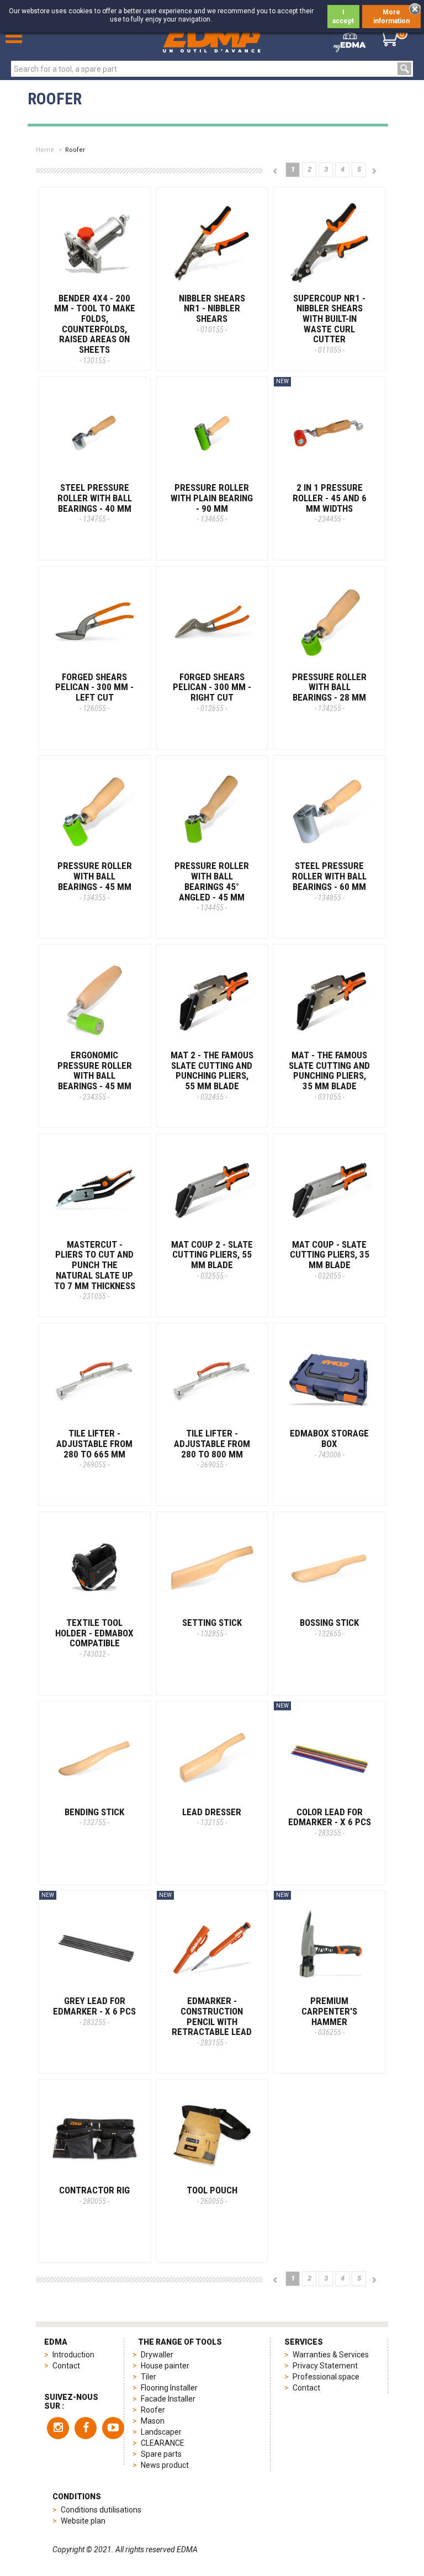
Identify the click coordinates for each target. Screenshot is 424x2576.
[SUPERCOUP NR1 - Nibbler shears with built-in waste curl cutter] (329, 243)
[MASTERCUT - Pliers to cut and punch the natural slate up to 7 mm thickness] (95, 1189)
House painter (165, 2366)
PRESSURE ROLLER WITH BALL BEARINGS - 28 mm (329, 692)
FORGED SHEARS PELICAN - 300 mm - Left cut (94, 692)
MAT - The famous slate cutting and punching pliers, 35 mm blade (329, 1075)
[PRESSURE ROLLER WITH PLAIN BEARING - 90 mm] (212, 433)
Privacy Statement (325, 2366)
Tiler (149, 2377)
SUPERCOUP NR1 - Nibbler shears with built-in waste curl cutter (329, 324)
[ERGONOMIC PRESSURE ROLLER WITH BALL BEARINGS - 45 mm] (95, 1000)
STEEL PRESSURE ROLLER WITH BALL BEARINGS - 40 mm (95, 503)
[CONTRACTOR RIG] (95, 2135)
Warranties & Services (331, 2355)
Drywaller (157, 2355)
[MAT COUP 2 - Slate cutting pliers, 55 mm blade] (212, 1189)
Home (45, 150)
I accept (343, 17)
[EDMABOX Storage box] (329, 1379)
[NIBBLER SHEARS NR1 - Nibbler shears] (212, 243)
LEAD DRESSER (212, 1817)
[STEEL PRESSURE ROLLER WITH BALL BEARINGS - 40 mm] (95, 433)
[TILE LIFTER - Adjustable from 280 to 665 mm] (95, 1379)
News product (165, 2465)
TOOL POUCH (212, 2195)
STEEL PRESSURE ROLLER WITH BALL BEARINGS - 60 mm (329, 881)
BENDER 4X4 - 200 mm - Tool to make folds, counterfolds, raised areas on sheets (95, 329)
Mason (153, 2421)
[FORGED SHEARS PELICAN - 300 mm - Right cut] (212, 622)
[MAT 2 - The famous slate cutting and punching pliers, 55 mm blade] (212, 1000)
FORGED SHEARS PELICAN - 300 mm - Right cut (212, 692)
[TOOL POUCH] (212, 2135)
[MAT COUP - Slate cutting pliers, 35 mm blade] (329, 1189)
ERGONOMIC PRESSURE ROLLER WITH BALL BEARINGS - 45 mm (95, 1075)
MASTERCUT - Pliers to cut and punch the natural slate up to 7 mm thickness (95, 1270)
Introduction (73, 2355)
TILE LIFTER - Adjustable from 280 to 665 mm (94, 1448)
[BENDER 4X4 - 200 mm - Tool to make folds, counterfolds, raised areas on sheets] (95, 243)
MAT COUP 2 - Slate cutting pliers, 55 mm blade (212, 1260)
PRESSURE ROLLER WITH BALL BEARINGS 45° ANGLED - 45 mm (212, 886)
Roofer (153, 2410)
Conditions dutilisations (101, 2510)
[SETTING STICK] (212, 1568)
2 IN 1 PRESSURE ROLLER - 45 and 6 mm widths (330, 503)
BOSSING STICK (329, 1628)
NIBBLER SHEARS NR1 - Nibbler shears (212, 313)
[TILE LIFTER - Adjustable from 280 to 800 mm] (212, 1379)
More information (391, 17)
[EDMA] (212, 38)
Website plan (83, 2521)
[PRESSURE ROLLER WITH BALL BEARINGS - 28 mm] (329, 622)
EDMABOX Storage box (329, 1443)
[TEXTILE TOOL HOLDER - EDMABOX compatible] (95, 1568)
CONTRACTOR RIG (94, 2195)
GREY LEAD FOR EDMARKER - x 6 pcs (94, 2011)
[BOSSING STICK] (329, 1568)
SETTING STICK (212, 1628)
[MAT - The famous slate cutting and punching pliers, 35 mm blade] (329, 1000)
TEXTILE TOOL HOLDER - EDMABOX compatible (94, 1638)
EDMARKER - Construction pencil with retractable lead (212, 2021)
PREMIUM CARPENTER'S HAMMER (329, 2016)
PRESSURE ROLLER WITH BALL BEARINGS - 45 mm (95, 881)
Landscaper (161, 2432)
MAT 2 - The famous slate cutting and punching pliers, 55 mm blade (212, 1075)
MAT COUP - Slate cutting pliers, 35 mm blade (330, 1260)
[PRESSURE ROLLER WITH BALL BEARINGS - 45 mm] (95, 811)
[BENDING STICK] (95, 1757)
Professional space (326, 2377)
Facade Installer (168, 2399)
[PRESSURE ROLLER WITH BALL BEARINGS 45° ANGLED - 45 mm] (212, 811)
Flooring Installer (169, 2388)
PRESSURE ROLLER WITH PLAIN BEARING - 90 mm (212, 503)
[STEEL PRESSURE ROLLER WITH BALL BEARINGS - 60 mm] (329, 811)
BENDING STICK (94, 1817)
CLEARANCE (163, 2443)
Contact (66, 2366)
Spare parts (161, 2454)
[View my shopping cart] (388, 38)
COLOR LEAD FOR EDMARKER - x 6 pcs (330, 1822)
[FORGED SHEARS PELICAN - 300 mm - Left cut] (95, 622)
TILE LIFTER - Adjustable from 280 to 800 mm (212, 1448)
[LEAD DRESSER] (212, 1757)
